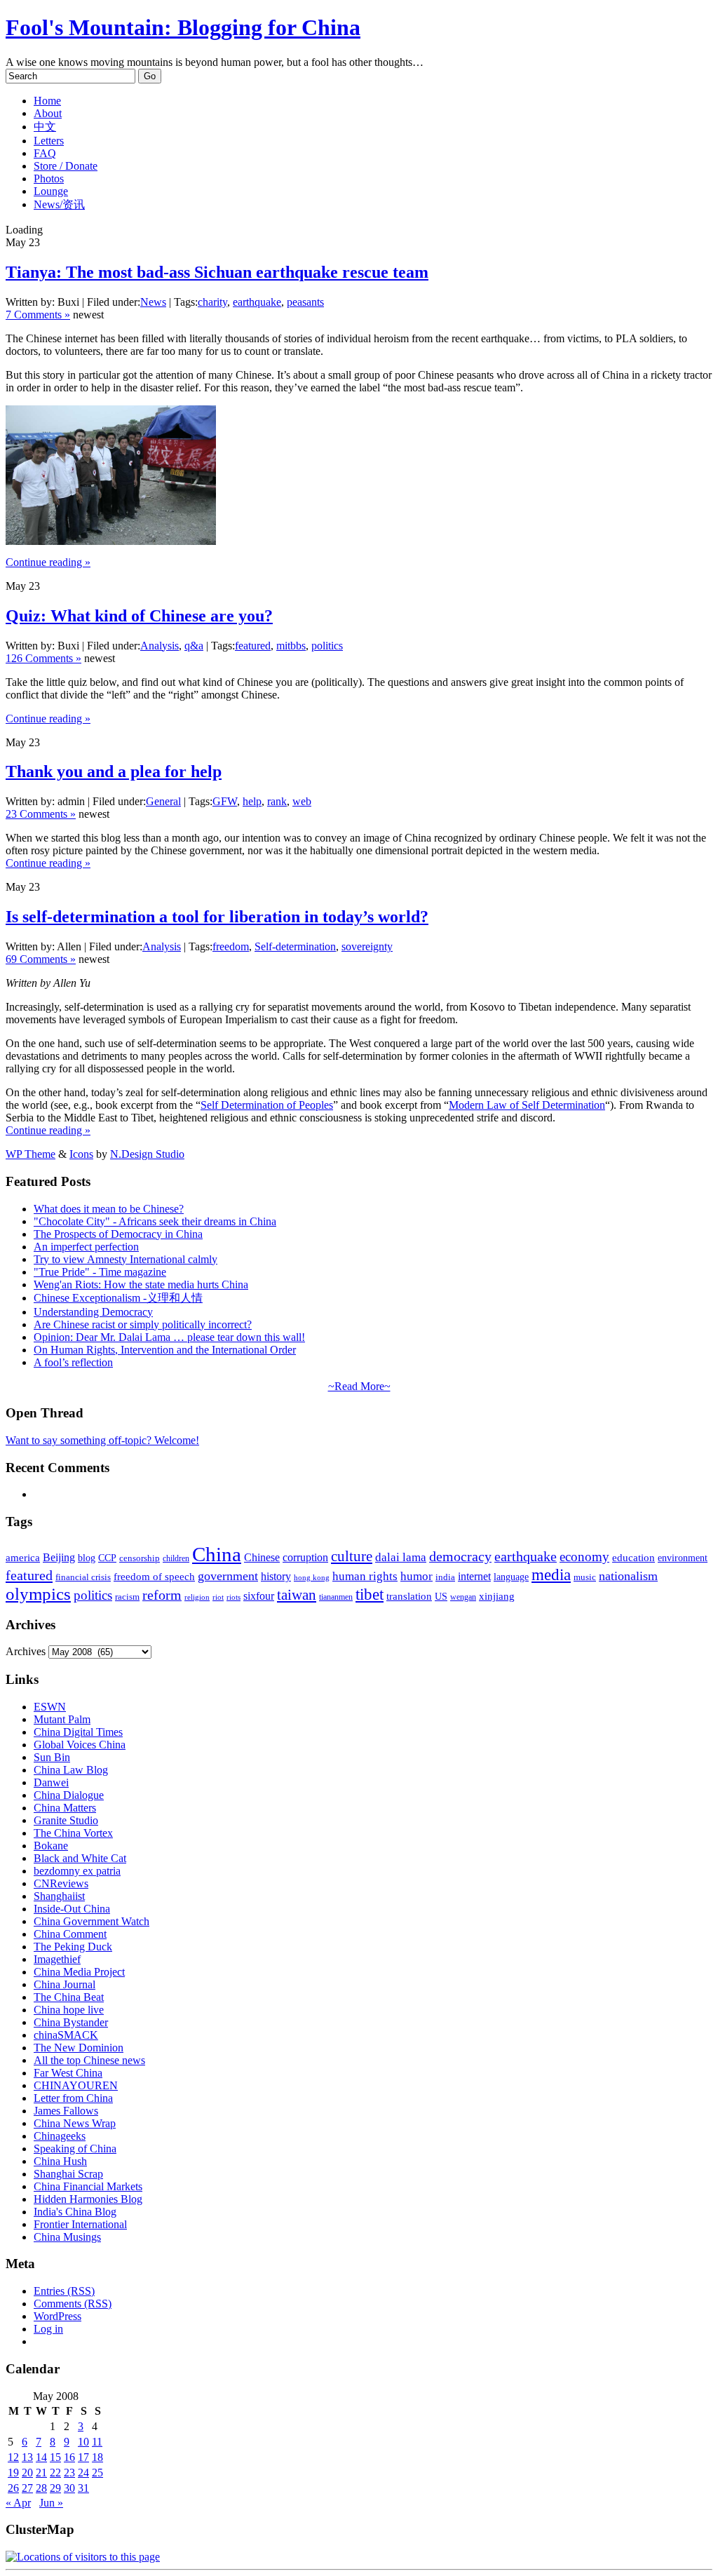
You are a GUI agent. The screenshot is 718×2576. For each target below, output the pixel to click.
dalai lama (401, 1557)
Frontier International (80, 2224)
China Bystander (71, 2022)
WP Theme (31, 1154)
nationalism (628, 1576)
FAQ (45, 153)
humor (416, 1576)
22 (55, 2473)
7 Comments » (38, 315)
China (217, 1554)
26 (13, 2488)
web (302, 801)
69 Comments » (41, 959)
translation (409, 1596)
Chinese (262, 1557)
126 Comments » (43, 658)
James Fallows (66, 2111)
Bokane (51, 1846)
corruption (305, 1557)
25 (97, 2473)
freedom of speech (154, 1577)
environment (683, 1558)
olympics (38, 1594)
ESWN (50, 1707)
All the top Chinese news (89, 2060)
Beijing (59, 1557)
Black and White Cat (80, 1858)
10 (83, 2442)
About (48, 113)
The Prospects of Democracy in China (118, 1234)
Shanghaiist (59, 1896)
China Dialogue (69, 1795)
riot (218, 1597)
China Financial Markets (88, 2186)
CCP (107, 1558)
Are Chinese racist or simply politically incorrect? (143, 1324)
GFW (225, 801)
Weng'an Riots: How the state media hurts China (141, 1284)
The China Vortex (73, 1833)
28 (41, 2488)
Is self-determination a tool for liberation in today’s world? (217, 917)
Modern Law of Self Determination (527, 1105)
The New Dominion (79, 2048)
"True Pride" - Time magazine (100, 1272)
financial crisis (83, 1577)
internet (474, 1576)
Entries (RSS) (64, 2291)
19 (13, 2473)
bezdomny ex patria (77, 1871)
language (511, 1577)
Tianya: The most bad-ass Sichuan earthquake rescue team (217, 272)
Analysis (160, 646)
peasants (305, 302)
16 (69, 2457)
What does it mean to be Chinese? (109, 1209)
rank (277, 801)
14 (41, 2457)
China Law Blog (71, 1770)
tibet (370, 1594)
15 (55, 2457)
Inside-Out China (72, 1909)
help (252, 801)
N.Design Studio (147, 1154)
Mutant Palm (62, 1719)
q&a (194, 646)
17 (83, 2457)
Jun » (51, 2503)
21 (41, 2473)
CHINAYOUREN (76, 2085)
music (585, 1577)
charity (212, 302)
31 (83, 2488)
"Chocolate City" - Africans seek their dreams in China (155, 1221)
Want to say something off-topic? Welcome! (102, 1440)
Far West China (68, 2073)
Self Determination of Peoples (267, 1105)
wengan (463, 1597)
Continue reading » (48, 562)
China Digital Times (78, 1732)
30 (69, 2488)
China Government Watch (92, 1921)
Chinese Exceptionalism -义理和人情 (118, 1298)
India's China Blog (75, 2212)
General (163, 801)
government (228, 1576)
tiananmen (336, 1597)
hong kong (312, 1578)
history (276, 1576)
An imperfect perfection (86, 1247)
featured (253, 646)
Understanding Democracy (93, 1312)
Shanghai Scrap (68, 2174)
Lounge (51, 191)
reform (162, 1595)
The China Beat (69, 1997)
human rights (365, 1576)
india (445, 1577)
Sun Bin (52, 1757)
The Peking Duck (73, 1947)
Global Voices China (80, 1745)
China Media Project (79, 1972)
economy (584, 1557)
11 (97, 2442)
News (153, 302)
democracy (460, 1556)
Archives (26, 1651)
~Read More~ (359, 1386)
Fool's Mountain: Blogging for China (183, 27)
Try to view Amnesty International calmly (126, 1259)
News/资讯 (59, 204)
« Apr (18, 2503)
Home (47, 101)
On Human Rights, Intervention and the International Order (165, 1350)
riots (233, 1597)
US (441, 1597)
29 (55, 2488)
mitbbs (291, 646)
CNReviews (61, 1883)
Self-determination (295, 946)
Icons (81, 1154)
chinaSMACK (66, 2035)
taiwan (297, 1595)
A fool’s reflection (73, 1362)
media (551, 1575)
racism (127, 1597)
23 (69, 2473)
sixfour (259, 1596)
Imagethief (57, 1959)
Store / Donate (66, 166)
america (23, 1557)
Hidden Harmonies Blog (88, 2199)
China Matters (65, 1808)
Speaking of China (75, 2149)
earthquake (257, 302)
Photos (49, 178)
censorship (140, 1558)
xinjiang (497, 1596)
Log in (48, 2329)
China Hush (60, 2161)
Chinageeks (60, 2136)
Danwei (51, 1782)
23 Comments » (41, 814)
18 (97, 2457)
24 (83, 2473)
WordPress (57, 2316)
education (634, 1557)
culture (352, 1556)
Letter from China (73, 2098)
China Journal (65, 1984)
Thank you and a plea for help (114, 771)
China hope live (69, 2010)
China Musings (67, 2237)
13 (27, 2457)
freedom (231, 946)
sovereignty (367, 946)
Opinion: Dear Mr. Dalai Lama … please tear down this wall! (169, 1337)
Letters (49, 141)
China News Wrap (75, 2123)
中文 (45, 127)
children (176, 1558)
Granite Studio (66, 1820)
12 (13, 2457)
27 (27, 2488)
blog (87, 1558)
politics (327, 646)
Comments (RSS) (73, 2304)
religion (197, 1597)
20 (27, 2473)
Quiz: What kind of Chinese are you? (139, 616)
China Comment (70, 1934)
